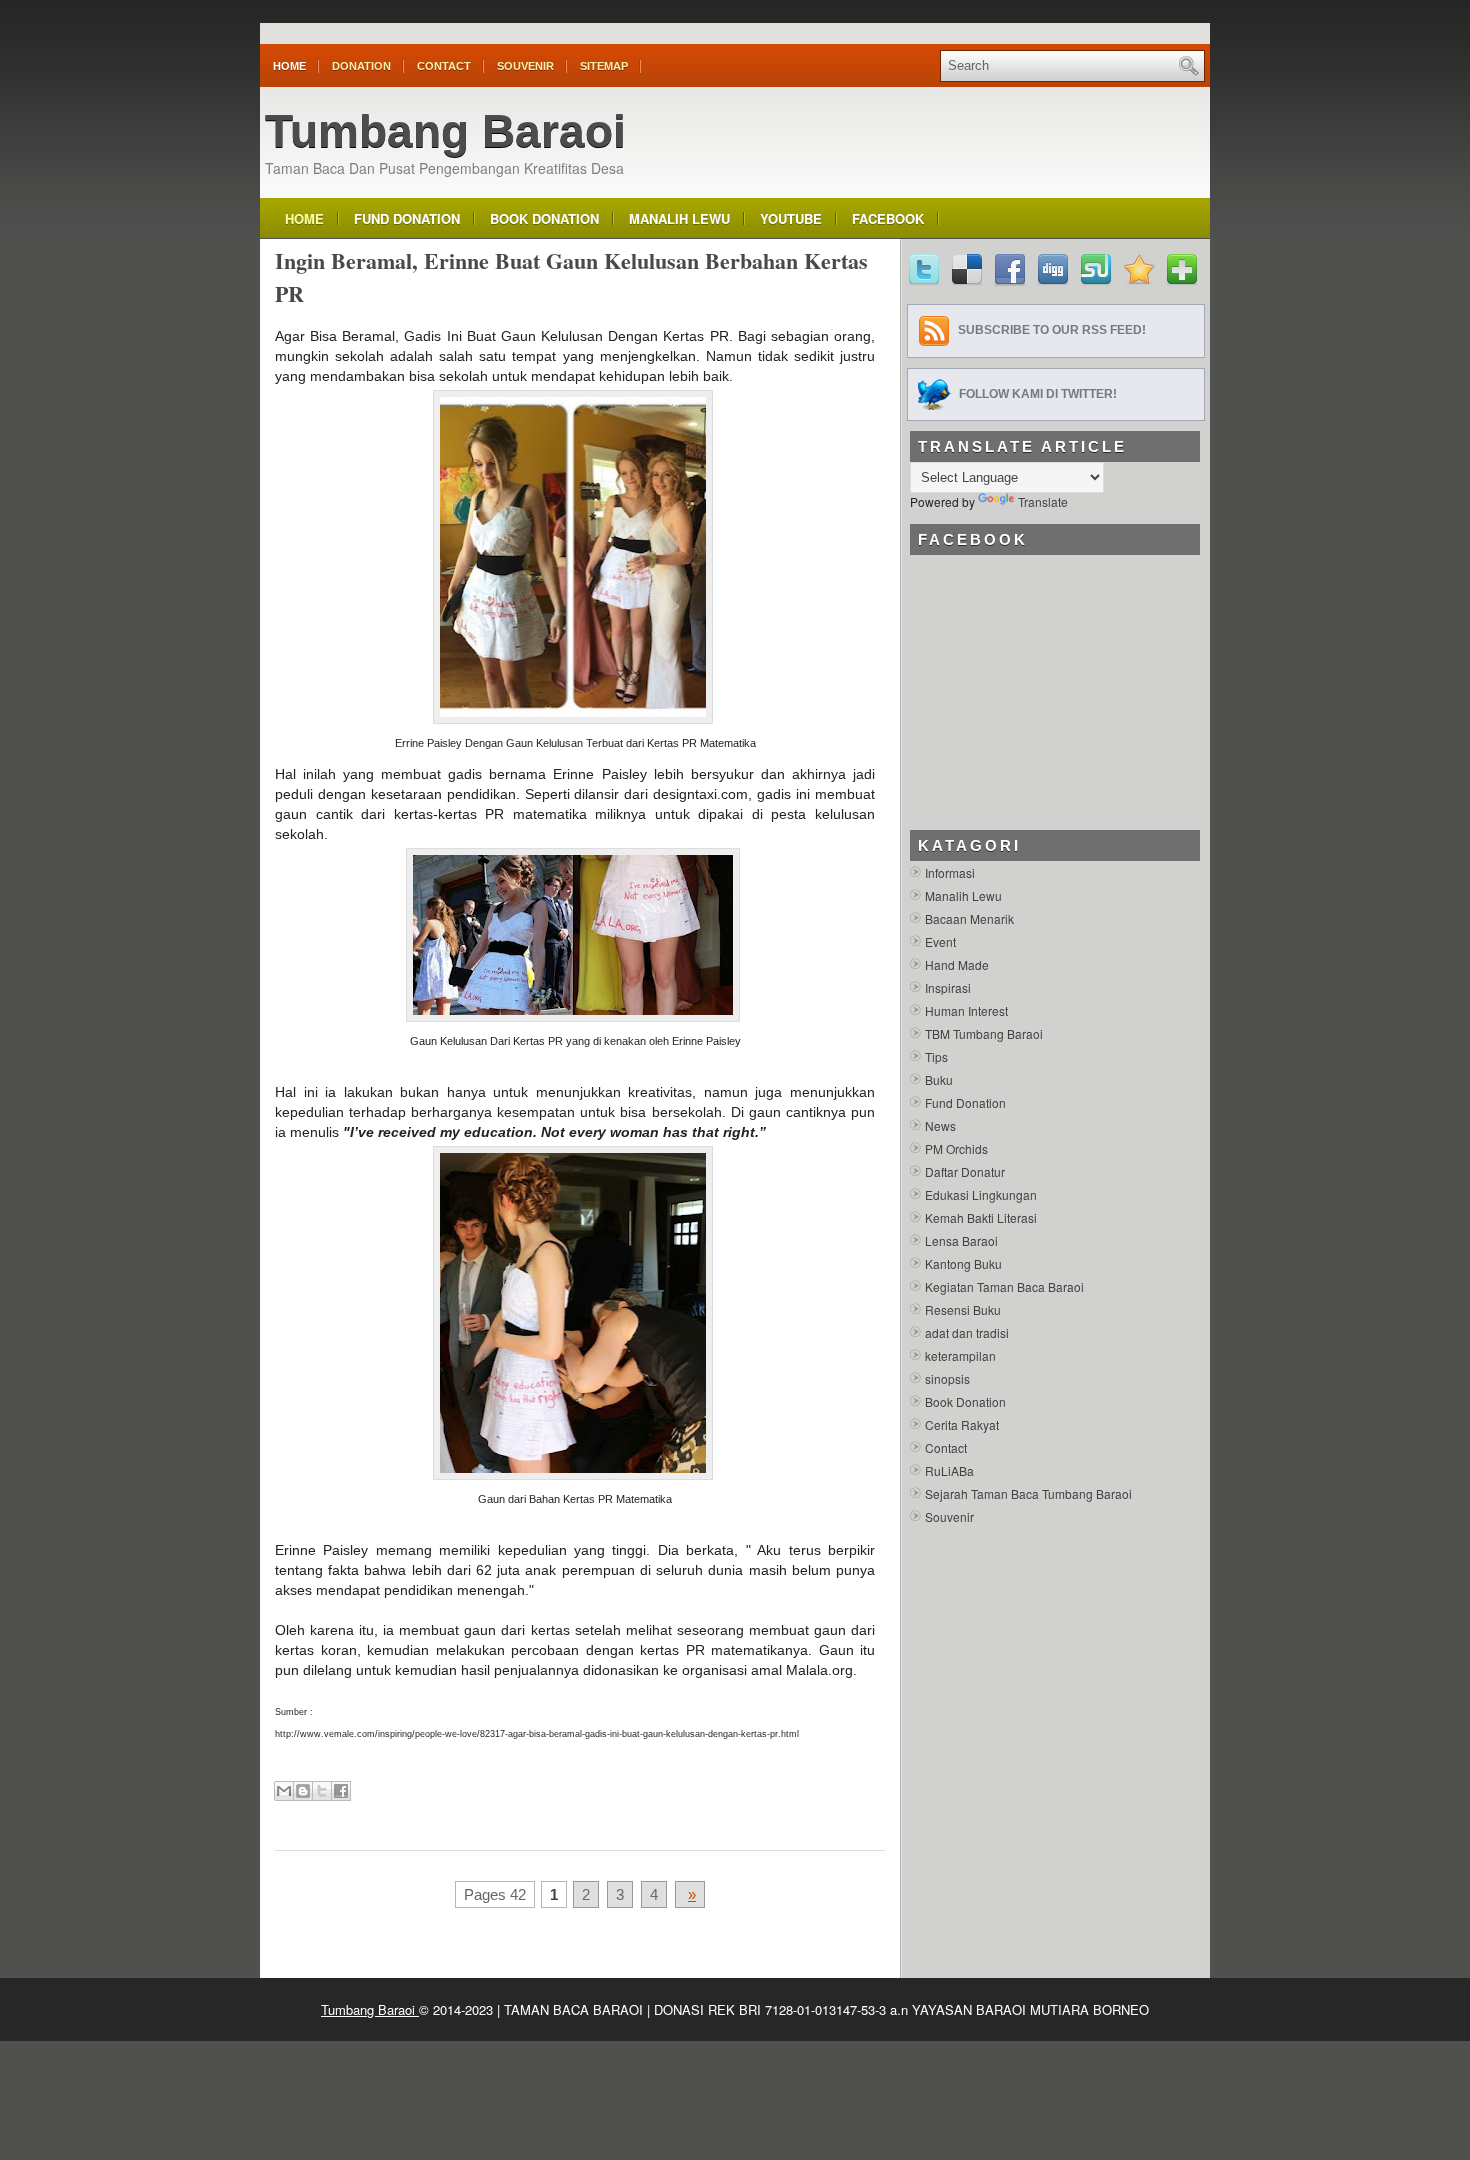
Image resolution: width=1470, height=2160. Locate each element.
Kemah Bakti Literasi (981, 1217)
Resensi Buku (963, 1309)
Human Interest (966, 1010)
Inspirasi (948, 987)
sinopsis (947, 1378)
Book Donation (544, 218)
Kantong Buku (963, 1263)
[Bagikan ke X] (322, 1791)
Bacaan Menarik (969, 918)
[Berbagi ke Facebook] (341, 1791)
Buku (939, 1079)
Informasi (950, 872)
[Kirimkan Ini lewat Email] (284, 1791)
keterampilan (960, 1355)
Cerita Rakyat (962, 1424)
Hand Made (957, 964)
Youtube (791, 218)
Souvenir (525, 66)
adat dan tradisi (967, 1332)
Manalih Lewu (679, 218)
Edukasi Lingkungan (981, 1194)
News (940, 1125)
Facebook (888, 218)
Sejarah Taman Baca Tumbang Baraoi (1028, 1493)
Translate (1043, 501)
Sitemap (604, 66)
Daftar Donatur (965, 1171)
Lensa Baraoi (961, 1240)
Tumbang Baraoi (445, 131)
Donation (361, 66)
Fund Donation (407, 218)
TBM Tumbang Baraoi (984, 1033)
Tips (936, 1056)
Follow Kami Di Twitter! (1038, 394)
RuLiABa (949, 1470)
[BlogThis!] (303, 1791)
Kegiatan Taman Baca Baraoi (1004, 1286)
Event (940, 941)
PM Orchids (956, 1148)
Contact (444, 66)
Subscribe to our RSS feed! (1052, 330)
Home (289, 66)
